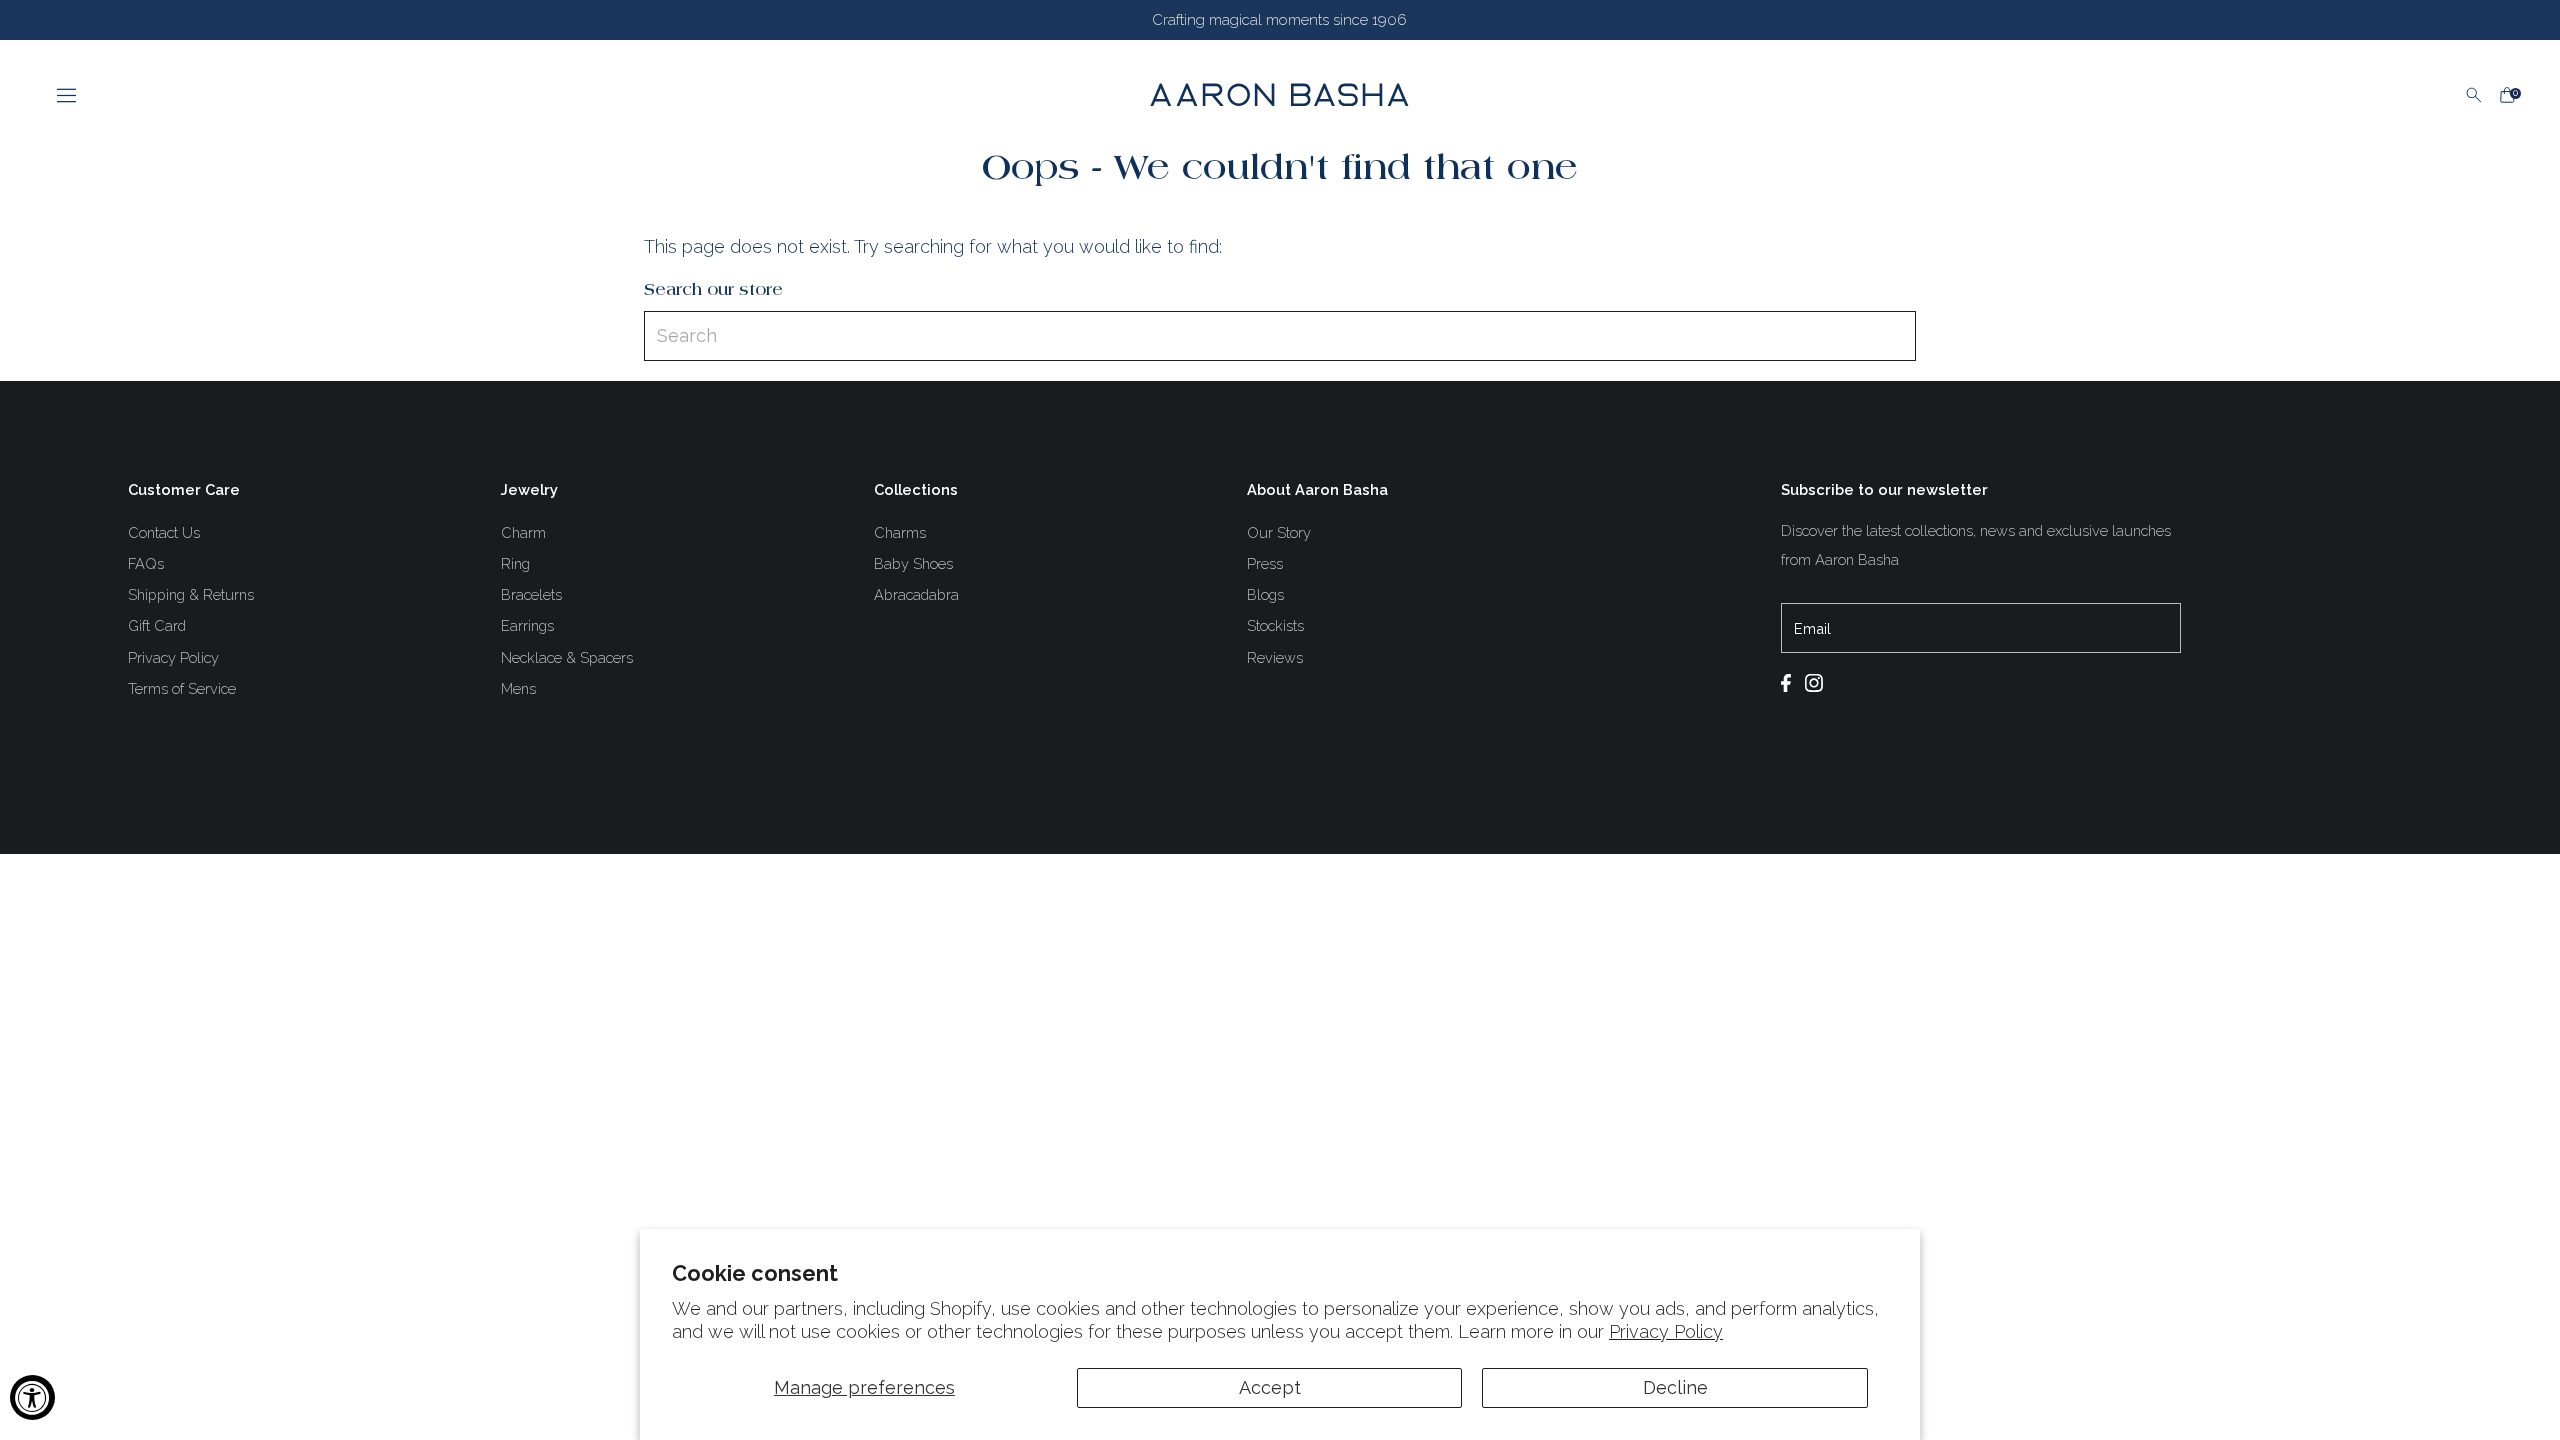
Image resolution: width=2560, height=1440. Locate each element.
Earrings (527, 625)
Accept (1270, 1387)
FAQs (146, 563)
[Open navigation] (549, 95)
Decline (1675, 1387)
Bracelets (531, 594)
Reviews (1275, 657)
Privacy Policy (1666, 1331)
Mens (518, 688)
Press (1265, 563)
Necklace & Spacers (567, 657)
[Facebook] (1791, 684)
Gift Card (157, 625)
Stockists (1275, 625)
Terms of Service (182, 688)
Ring (515, 563)
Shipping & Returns (191, 594)
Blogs (1265, 594)
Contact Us (164, 532)
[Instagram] (1819, 684)
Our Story (1279, 532)
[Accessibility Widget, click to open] (32, 1397)
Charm (523, 532)
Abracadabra (916, 594)
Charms (900, 532)
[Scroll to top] (2520, 1400)
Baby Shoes (913, 563)
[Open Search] (2474, 95)
